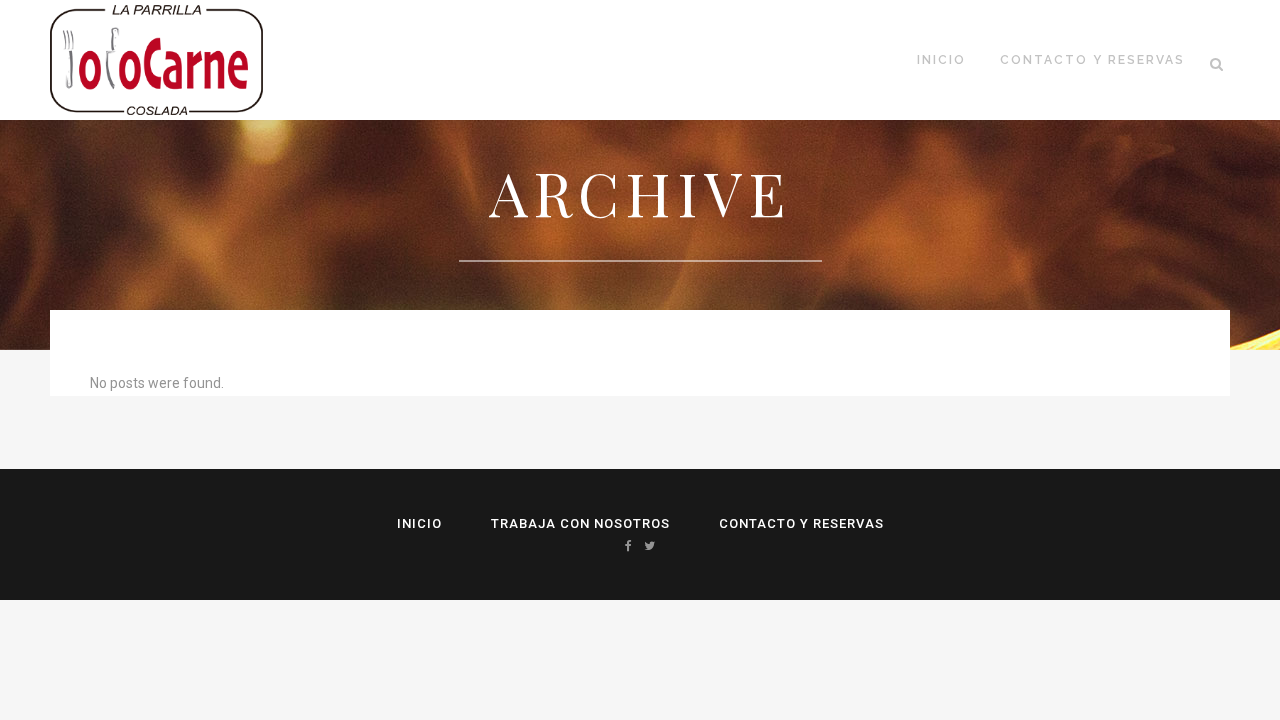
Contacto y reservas (801, 523)
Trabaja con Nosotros (580, 523)
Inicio (419, 523)
